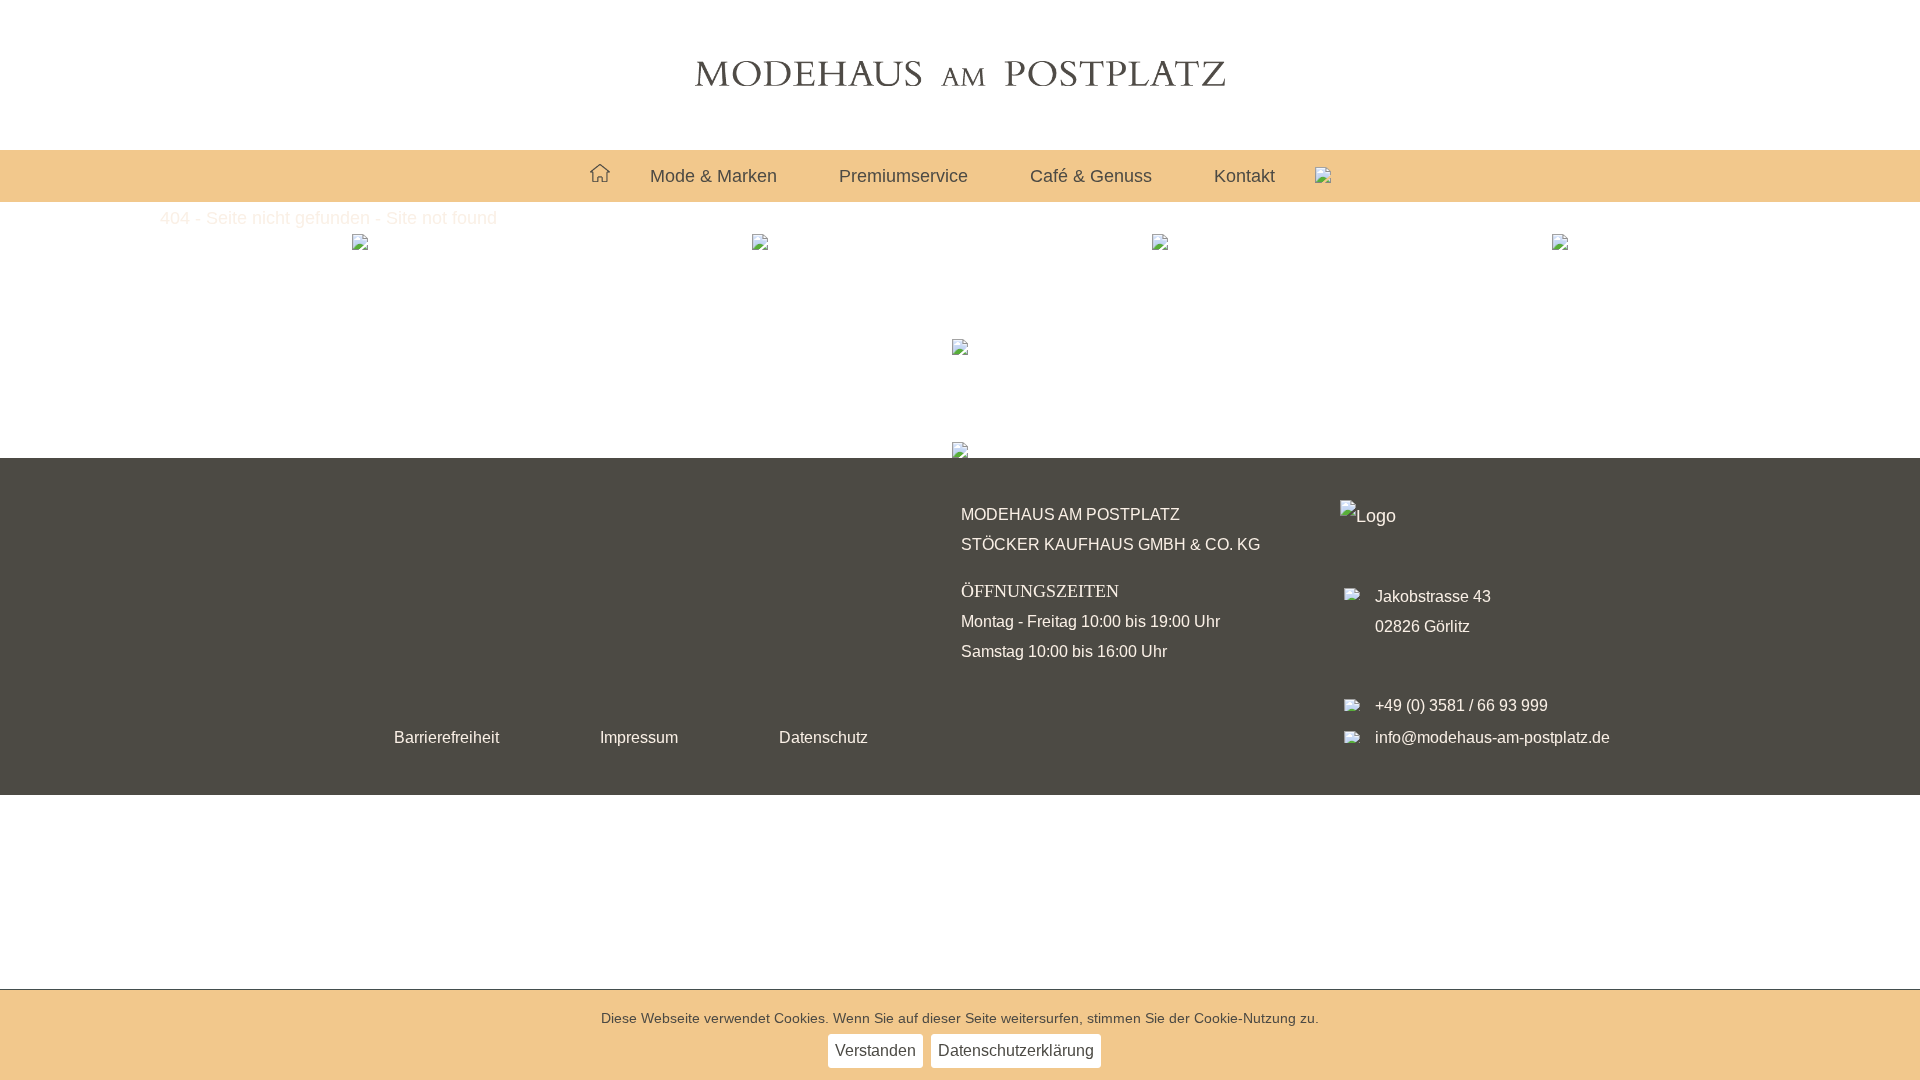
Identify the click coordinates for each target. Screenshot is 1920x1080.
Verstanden (875, 1050)
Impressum (639, 737)
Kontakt (1244, 176)
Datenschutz (823, 737)
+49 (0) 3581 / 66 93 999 (1461, 705)
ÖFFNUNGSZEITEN (1040, 591)
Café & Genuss (1091, 176)
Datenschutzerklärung (1016, 1050)
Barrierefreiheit (446, 737)
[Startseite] (600, 176)
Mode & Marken (713, 176)
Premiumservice (903, 176)
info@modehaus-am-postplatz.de (1492, 737)
